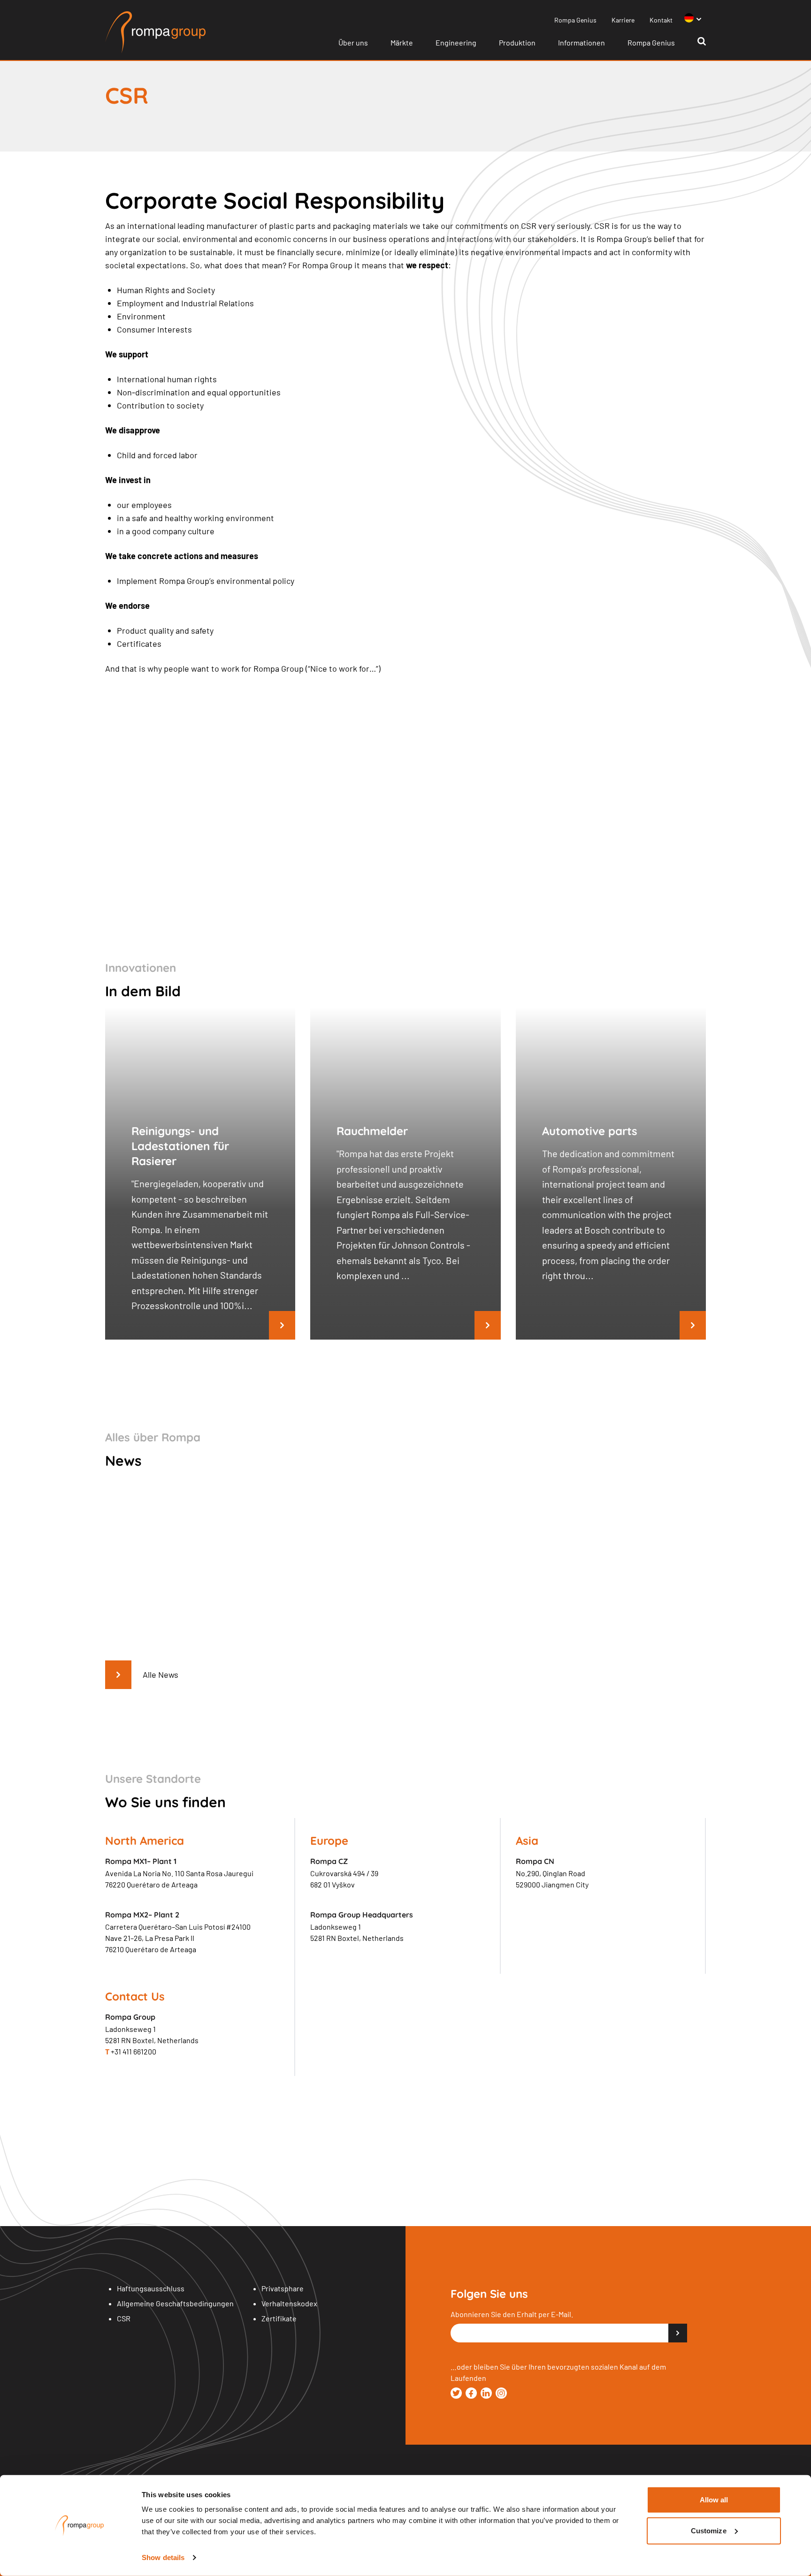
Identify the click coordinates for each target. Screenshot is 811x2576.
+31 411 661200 (131, 2051)
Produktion (517, 42)
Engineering (456, 42)
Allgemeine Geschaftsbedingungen (175, 2303)
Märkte (402, 42)
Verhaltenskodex (289, 2303)
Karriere (623, 20)
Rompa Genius (575, 20)
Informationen (581, 42)
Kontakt (661, 20)
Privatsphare (283, 2288)
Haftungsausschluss (151, 2288)
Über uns (353, 42)
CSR (124, 2318)
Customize (709, 2530)
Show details (163, 2557)
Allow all (714, 2500)
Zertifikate (279, 2318)
